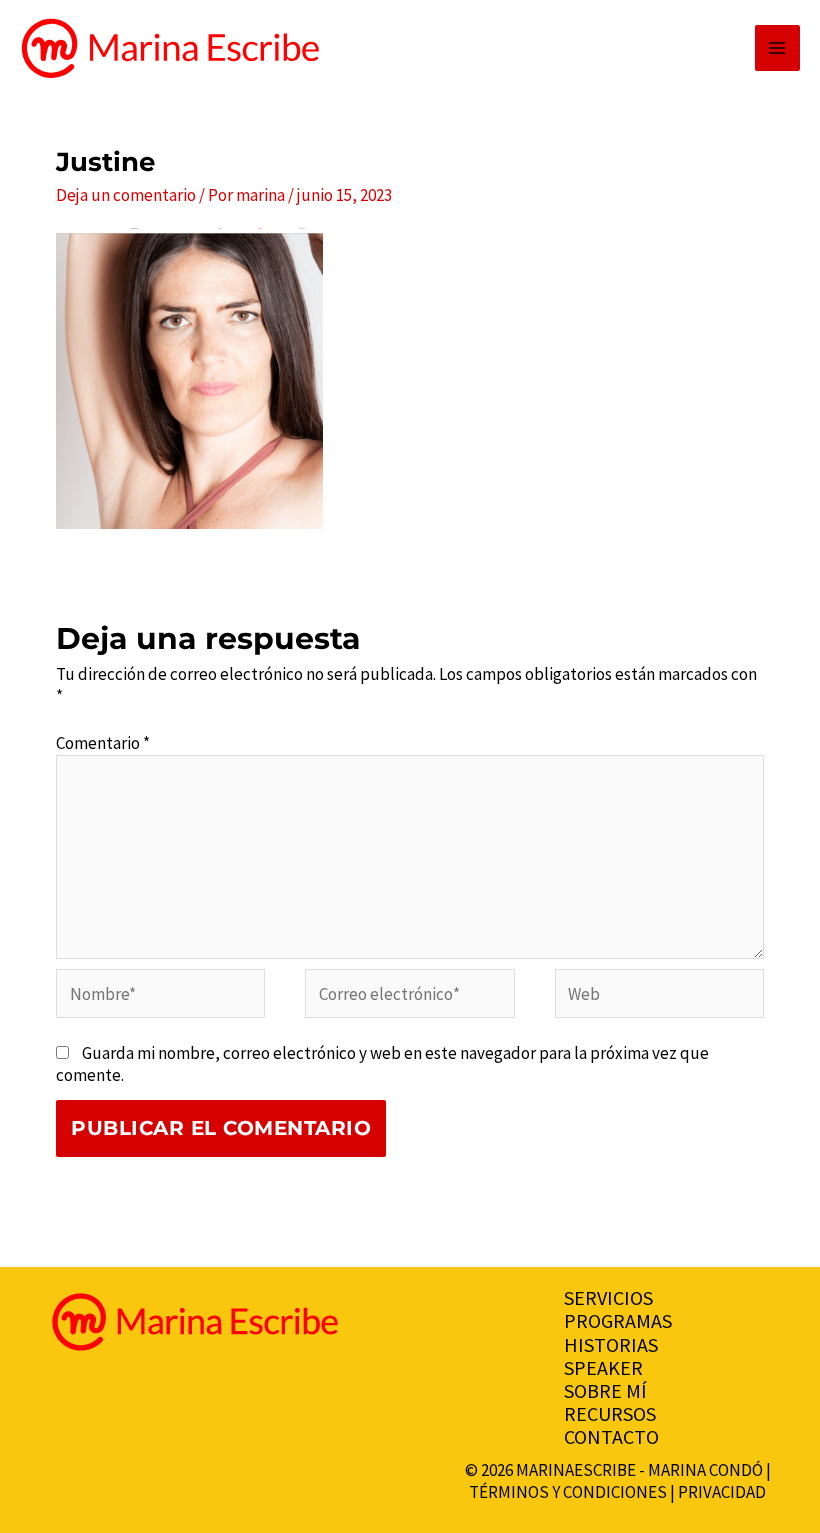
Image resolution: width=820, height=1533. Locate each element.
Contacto (611, 1436)
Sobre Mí (605, 1390)
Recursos (610, 1413)
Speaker (603, 1367)
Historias (611, 1344)
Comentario (103, 743)
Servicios (608, 1297)
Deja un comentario (126, 195)
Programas (618, 1320)
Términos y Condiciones (568, 1492)
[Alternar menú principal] (778, 48)
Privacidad (722, 1492)
